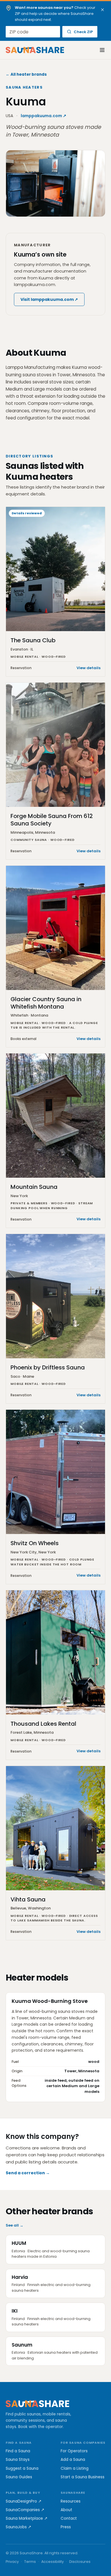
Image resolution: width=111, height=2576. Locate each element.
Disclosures (80, 2562)
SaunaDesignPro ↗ (24, 2501)
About (66, 2510)
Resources (71, 2501)
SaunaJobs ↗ (18, 2527)
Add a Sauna (73, 2460)
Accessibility (53, 2562)
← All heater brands (26, 74)
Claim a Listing (75, 2468)
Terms (30, 2562)
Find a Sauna (18, 2451)
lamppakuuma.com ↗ (44, 116)
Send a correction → (28, 2173)
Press (66, 2527)
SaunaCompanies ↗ (25, 2510)
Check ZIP (83, 32)
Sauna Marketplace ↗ (27, 2518)
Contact (69, 2518)
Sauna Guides (19, 2477)
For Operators (74, 2451)
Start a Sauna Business (83, 2477)
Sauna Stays (18, 2460)
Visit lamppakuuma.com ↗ (49, 299)
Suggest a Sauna (22, 2468)
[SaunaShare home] (35, 50)
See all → (15, 2225)
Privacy (12, 2562)
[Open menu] (99, 50)
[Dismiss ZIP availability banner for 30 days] (102, 10)
